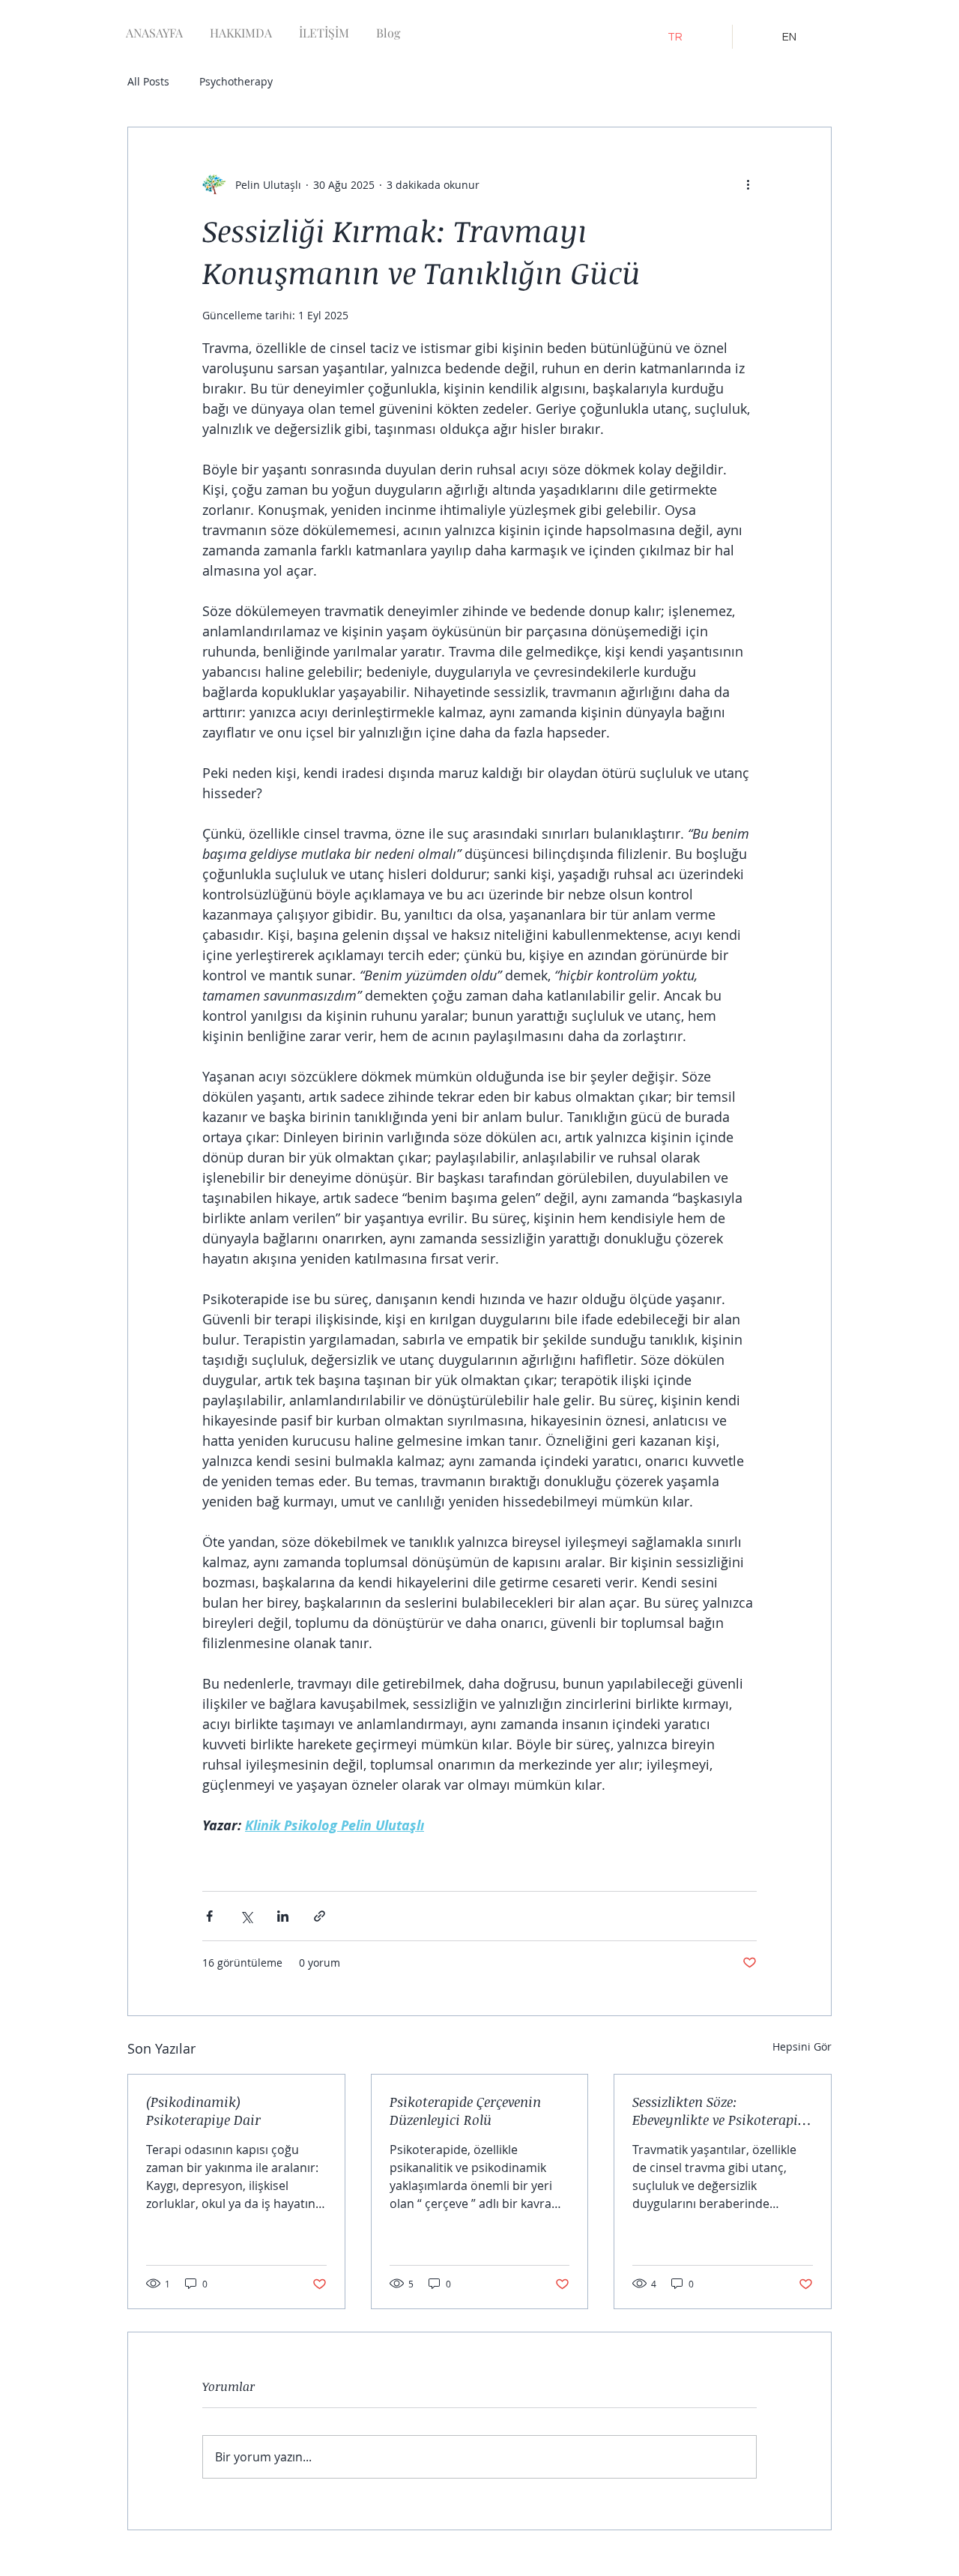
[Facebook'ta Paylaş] (209, 1916)
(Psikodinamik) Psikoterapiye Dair (203, 2111)
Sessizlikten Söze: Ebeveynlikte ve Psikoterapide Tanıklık (722, 2111)
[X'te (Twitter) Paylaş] (246, 1916)
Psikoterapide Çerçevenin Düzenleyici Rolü (465, 2111)
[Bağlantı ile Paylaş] (320, 1916)
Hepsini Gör (802, 2046)
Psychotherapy (236, 81)
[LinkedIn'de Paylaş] (283, 1916)
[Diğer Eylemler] (748, 184)
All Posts (148, 81)
